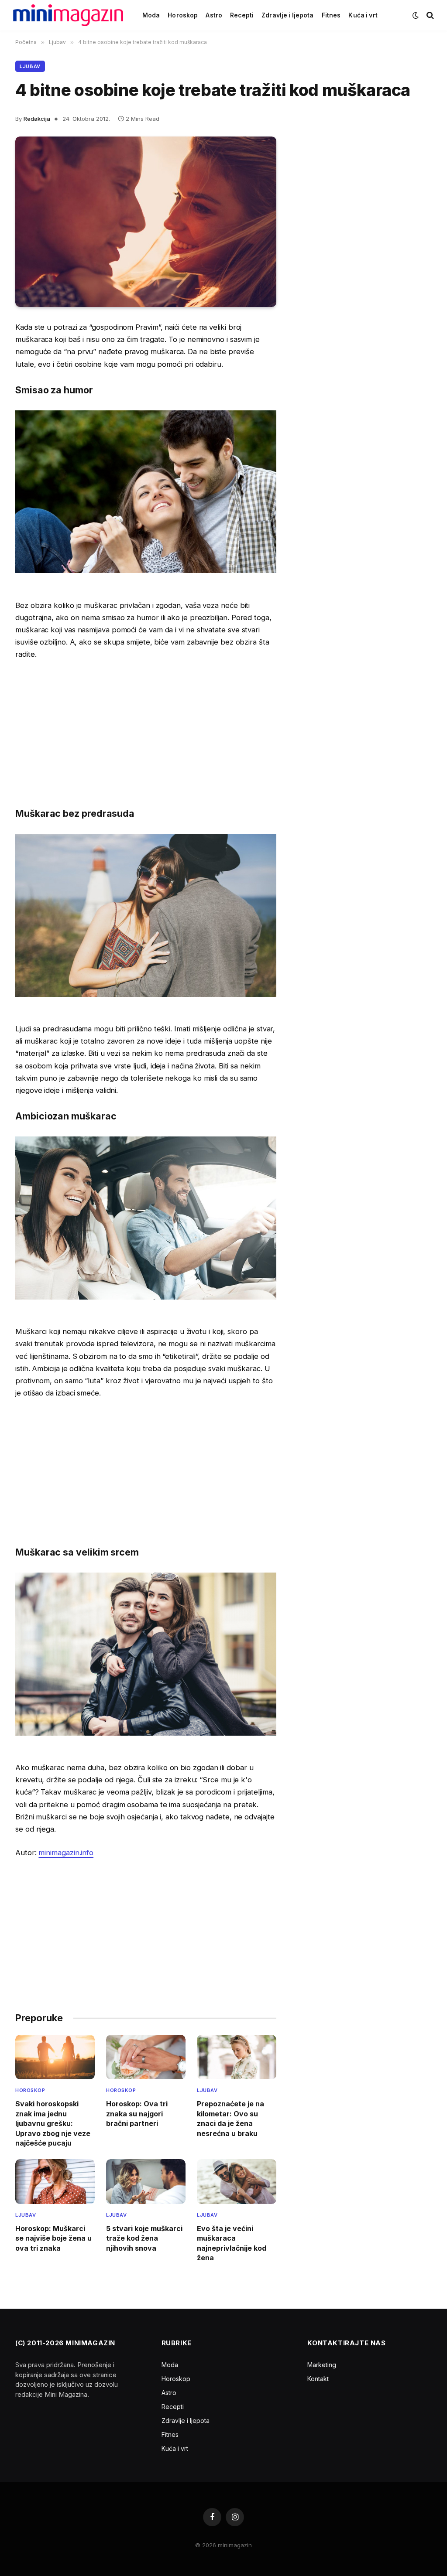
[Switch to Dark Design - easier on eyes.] (416, 15)
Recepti (242, 15)
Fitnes (331, 15)
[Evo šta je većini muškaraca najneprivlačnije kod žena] (237, 2181)
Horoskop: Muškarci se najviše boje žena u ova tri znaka (53, 2238)
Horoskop (183, 15)
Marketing (322, 2365)
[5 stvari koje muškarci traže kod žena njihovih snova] (146, 2181)
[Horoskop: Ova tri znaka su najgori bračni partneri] (146, 2057)
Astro (214, 15)
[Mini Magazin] (68, 15)
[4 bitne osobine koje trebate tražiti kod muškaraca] (146, 222)
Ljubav (30, 66)
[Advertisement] (146, 733)
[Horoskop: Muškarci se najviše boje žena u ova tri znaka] (55, 2181)
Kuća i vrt (363, 15)
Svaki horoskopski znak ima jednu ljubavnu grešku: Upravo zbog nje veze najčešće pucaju (53, 2123)
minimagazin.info (66, 1853)
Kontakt (318, 2379)
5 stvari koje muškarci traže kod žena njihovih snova (144, 2238)
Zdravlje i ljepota (287, 15)
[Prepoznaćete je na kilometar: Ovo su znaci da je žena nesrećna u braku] (237, 2057)
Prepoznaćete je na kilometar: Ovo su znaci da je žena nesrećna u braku (230, 2118)
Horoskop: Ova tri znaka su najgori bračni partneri (137, 2114)
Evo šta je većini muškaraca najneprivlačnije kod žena (232, 2243)
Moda (151, 15)
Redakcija (37, 119)
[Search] (429, 15)
